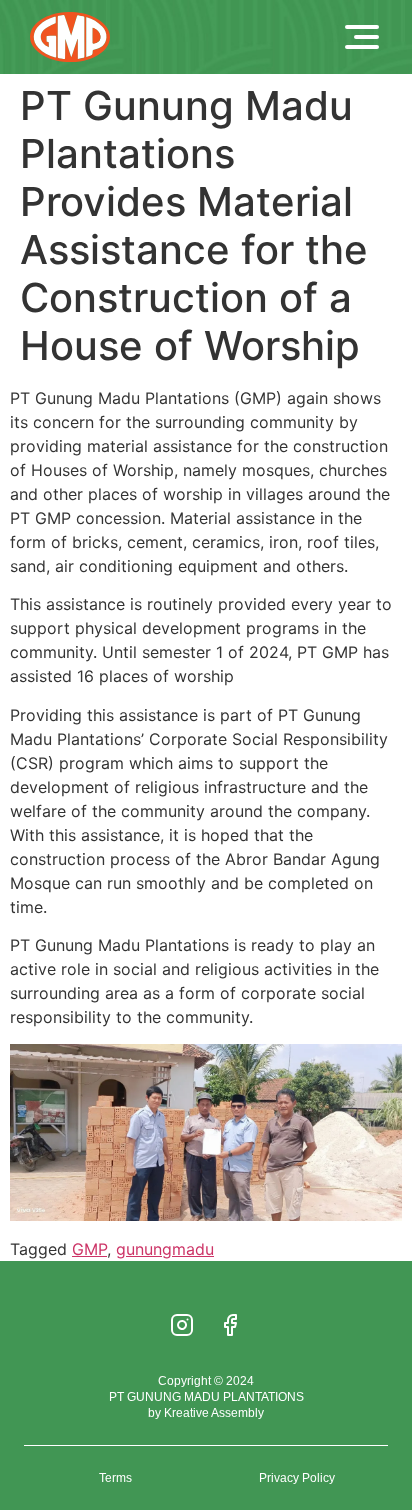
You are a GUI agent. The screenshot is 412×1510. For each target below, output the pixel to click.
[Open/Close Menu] (362, 37)
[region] (206, 1365)
